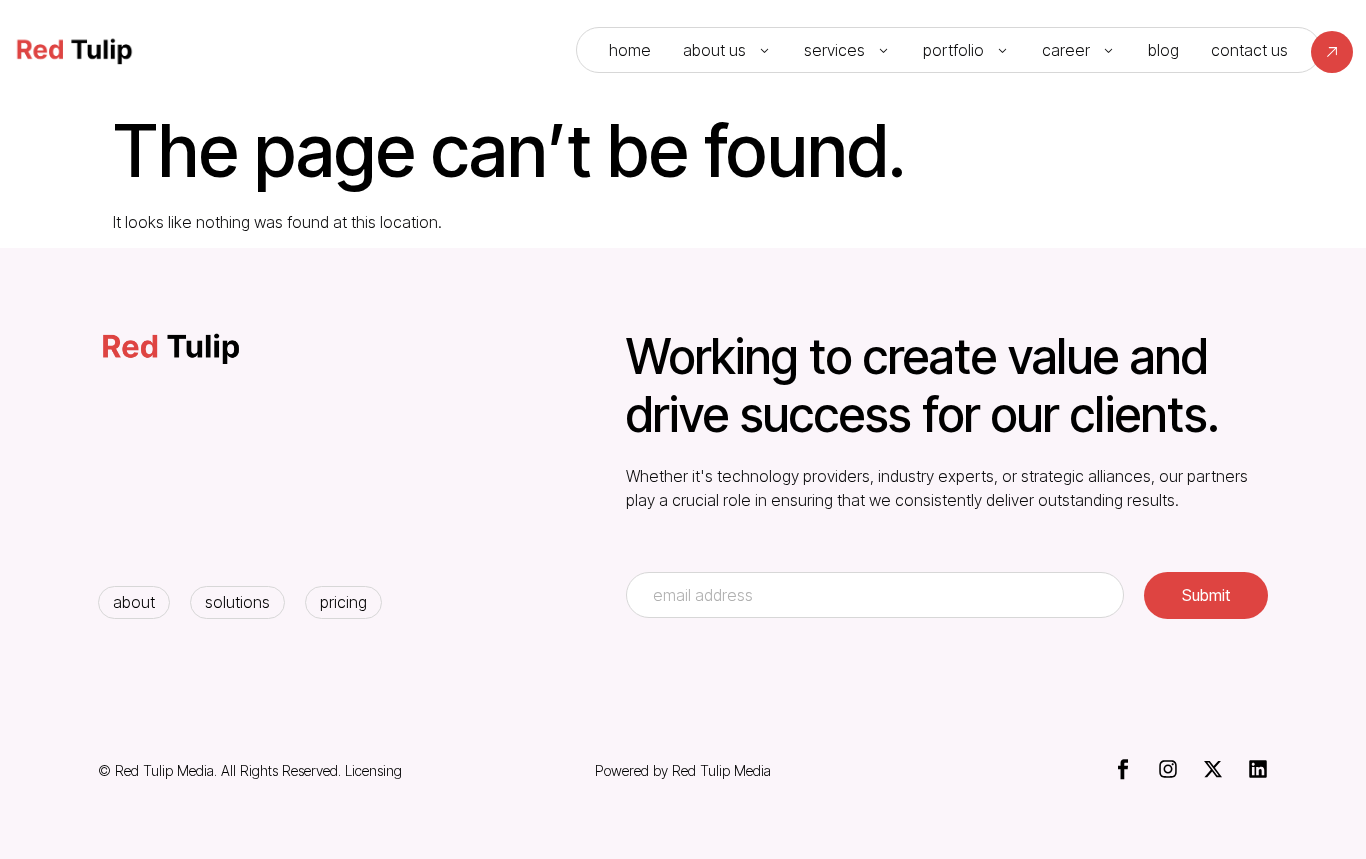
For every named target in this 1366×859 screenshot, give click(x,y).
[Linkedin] (1258, 769)
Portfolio (953, 50)
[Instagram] (1168, 769)
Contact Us (1249, 50)
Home (630, 50)
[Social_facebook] (1123, 769)
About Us (714, 50)
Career (1066, 50)
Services (834, 50)
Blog (1163, 50)
